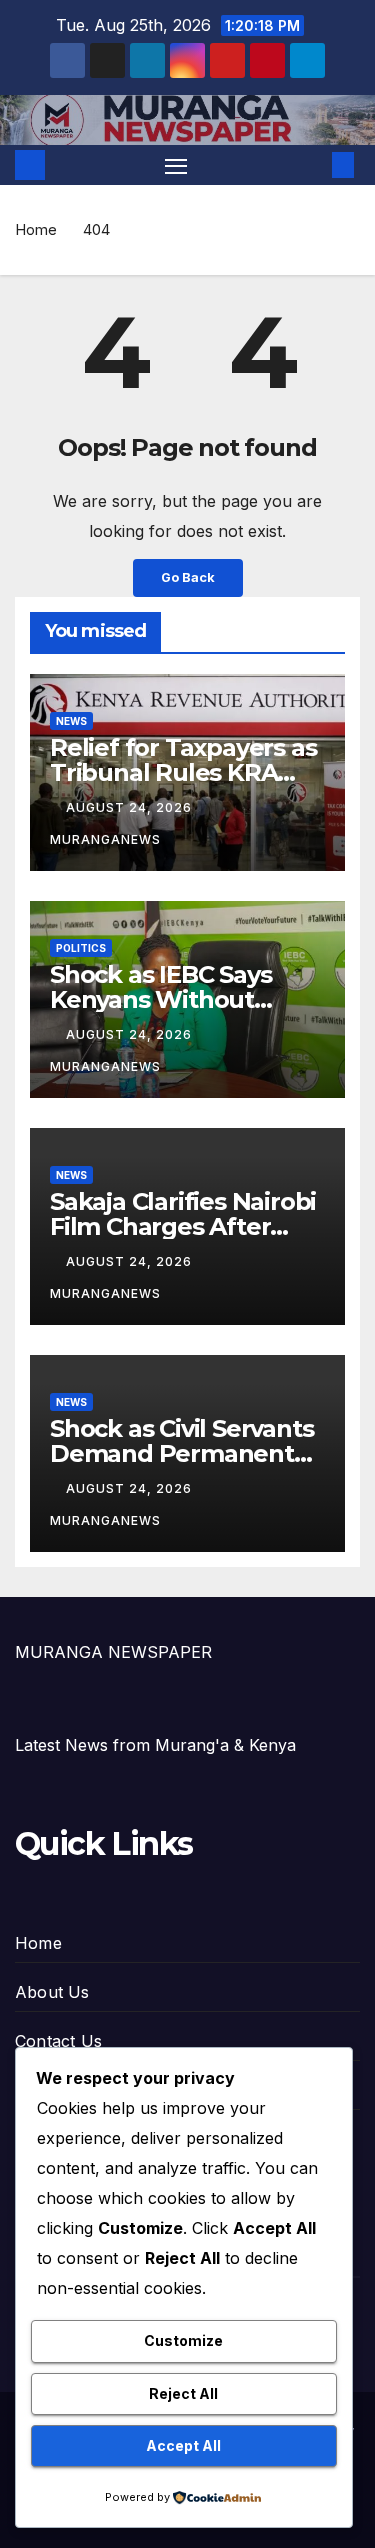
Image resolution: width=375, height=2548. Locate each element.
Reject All (183, 2393)
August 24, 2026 (131, 807)
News (71, 721)
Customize (183, 2340)
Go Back (188, 577)
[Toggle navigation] (176, 165)
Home (36, 229)
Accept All (183, 2445)
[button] (313, 165)
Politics (81, 948)
